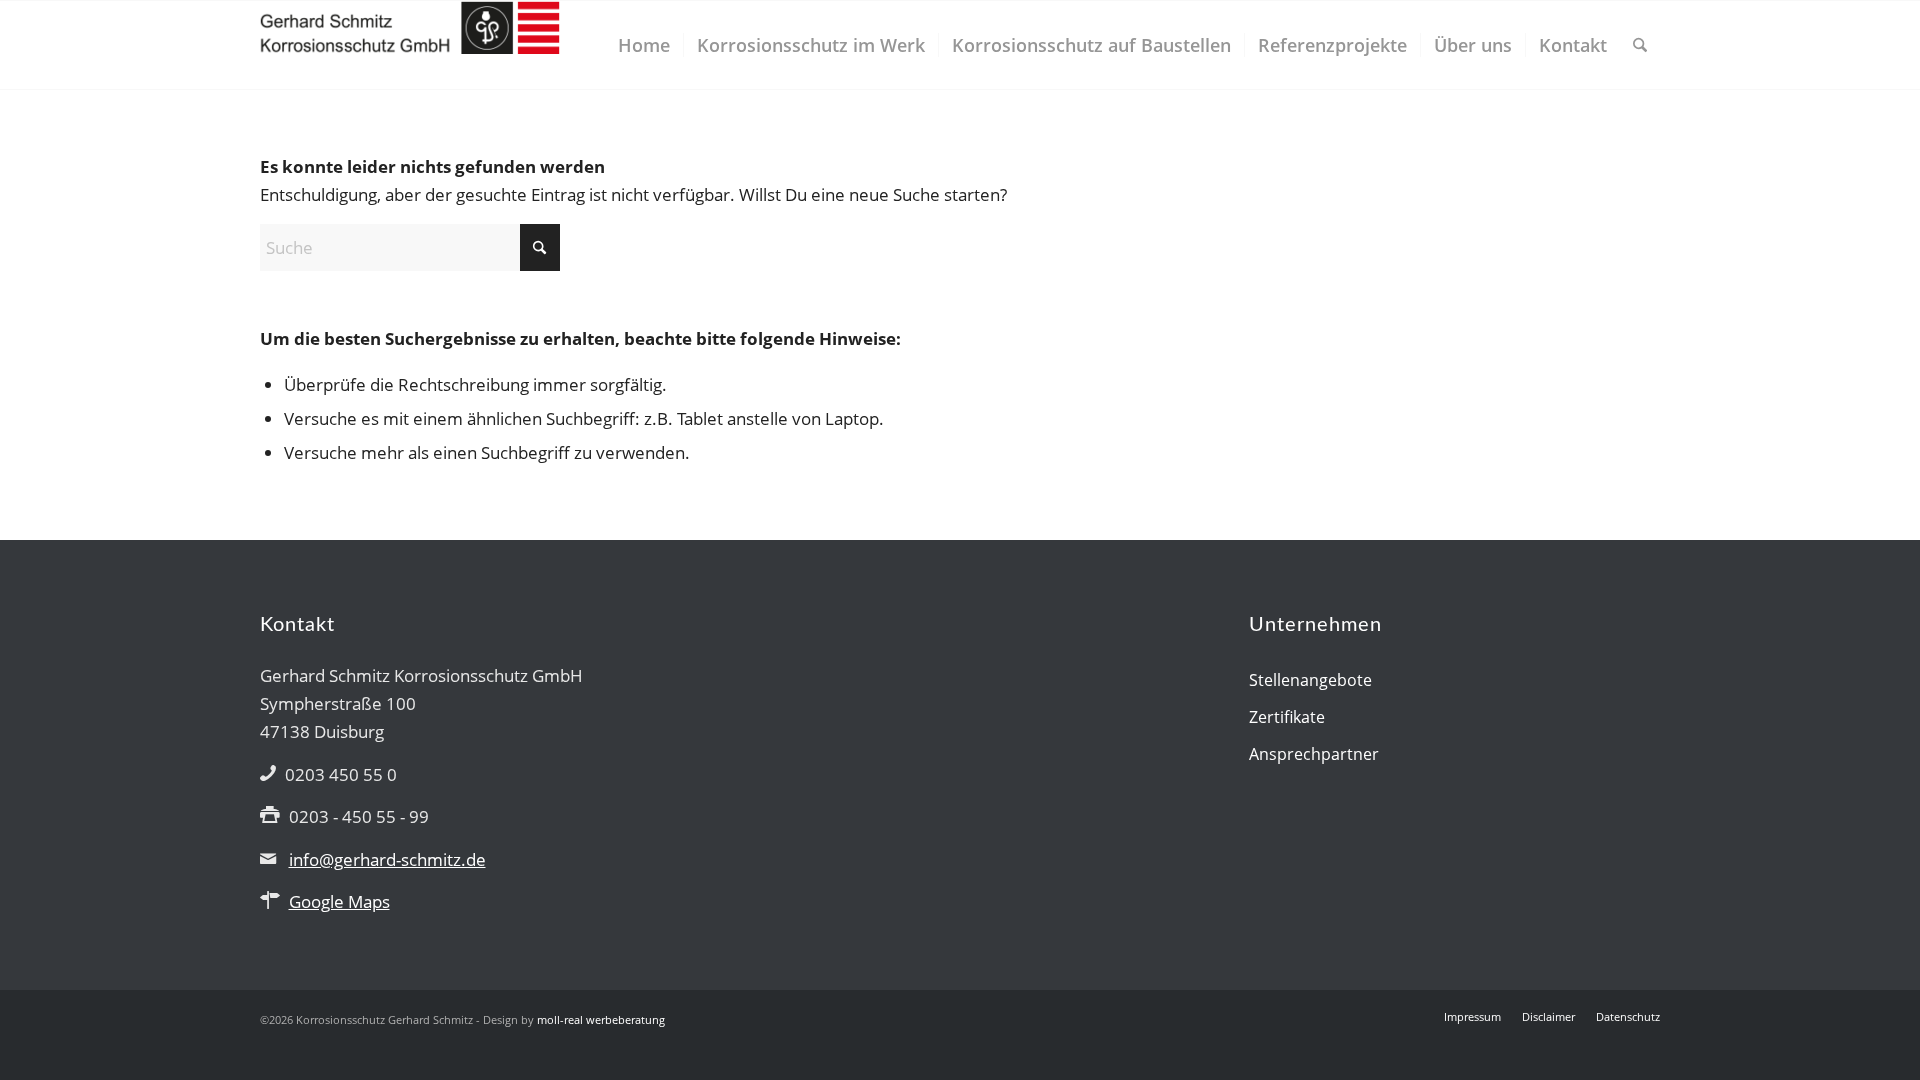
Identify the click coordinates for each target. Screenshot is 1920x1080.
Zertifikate (1287, 717)
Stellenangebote (1310, 680)
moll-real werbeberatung (601, 1019)
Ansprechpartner (1314, 754)
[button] (44, 1036)
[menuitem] (644, 45)
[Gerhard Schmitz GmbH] (410, 45)
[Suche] (1640, 45)
